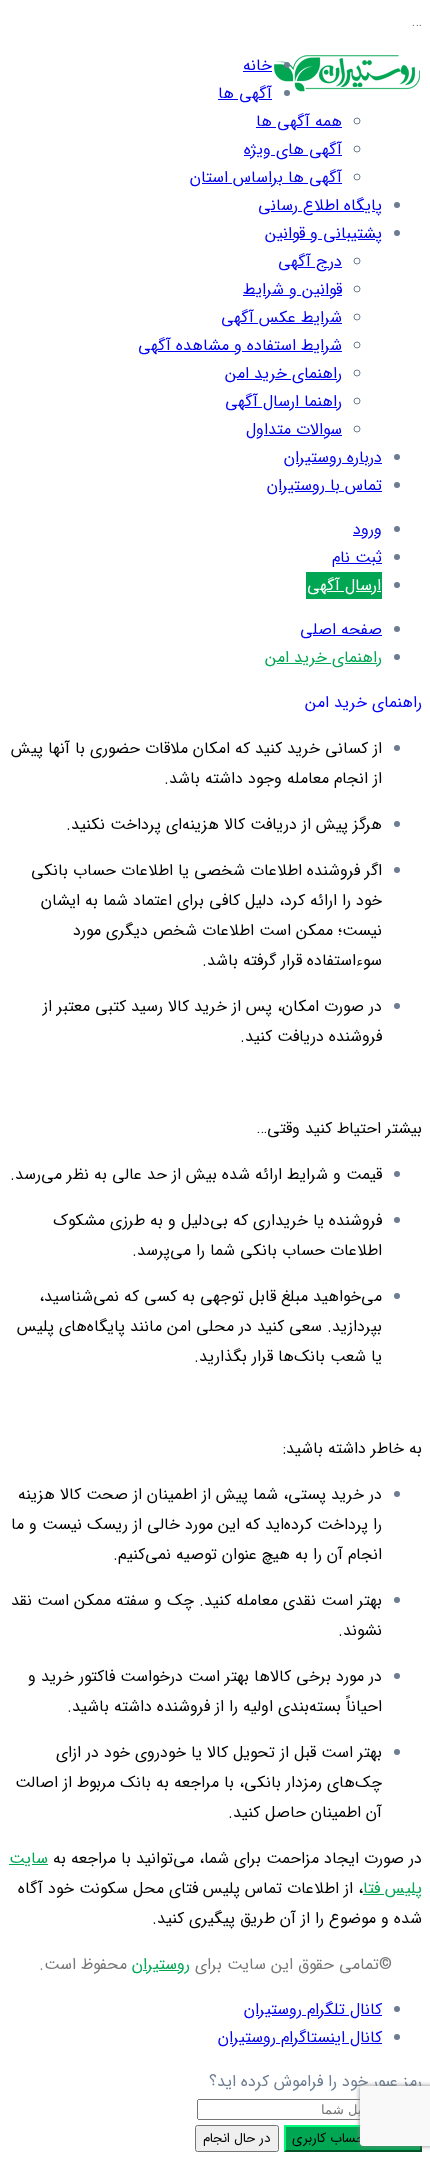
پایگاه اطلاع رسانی (320, 205)
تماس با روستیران (324, 485)
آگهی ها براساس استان (266, 177)
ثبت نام (357, 557)
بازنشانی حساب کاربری (353, 2138)
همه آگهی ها (299, 121)
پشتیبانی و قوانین (323, 233)
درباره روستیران (333, 457)
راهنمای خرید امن (283, 373)
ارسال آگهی (344, 585)
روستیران (161, 1964)
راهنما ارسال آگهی (283, 401)
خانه (257, 65)
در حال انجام (237, 2138)
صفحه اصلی (341, 629)
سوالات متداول (294, 429)
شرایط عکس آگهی (281, 317)
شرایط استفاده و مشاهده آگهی (240, 345)
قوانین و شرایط (292, 289)
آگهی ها (245, 93)
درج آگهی (310, 261)
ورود (367, 529)
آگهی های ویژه (293, 149)
